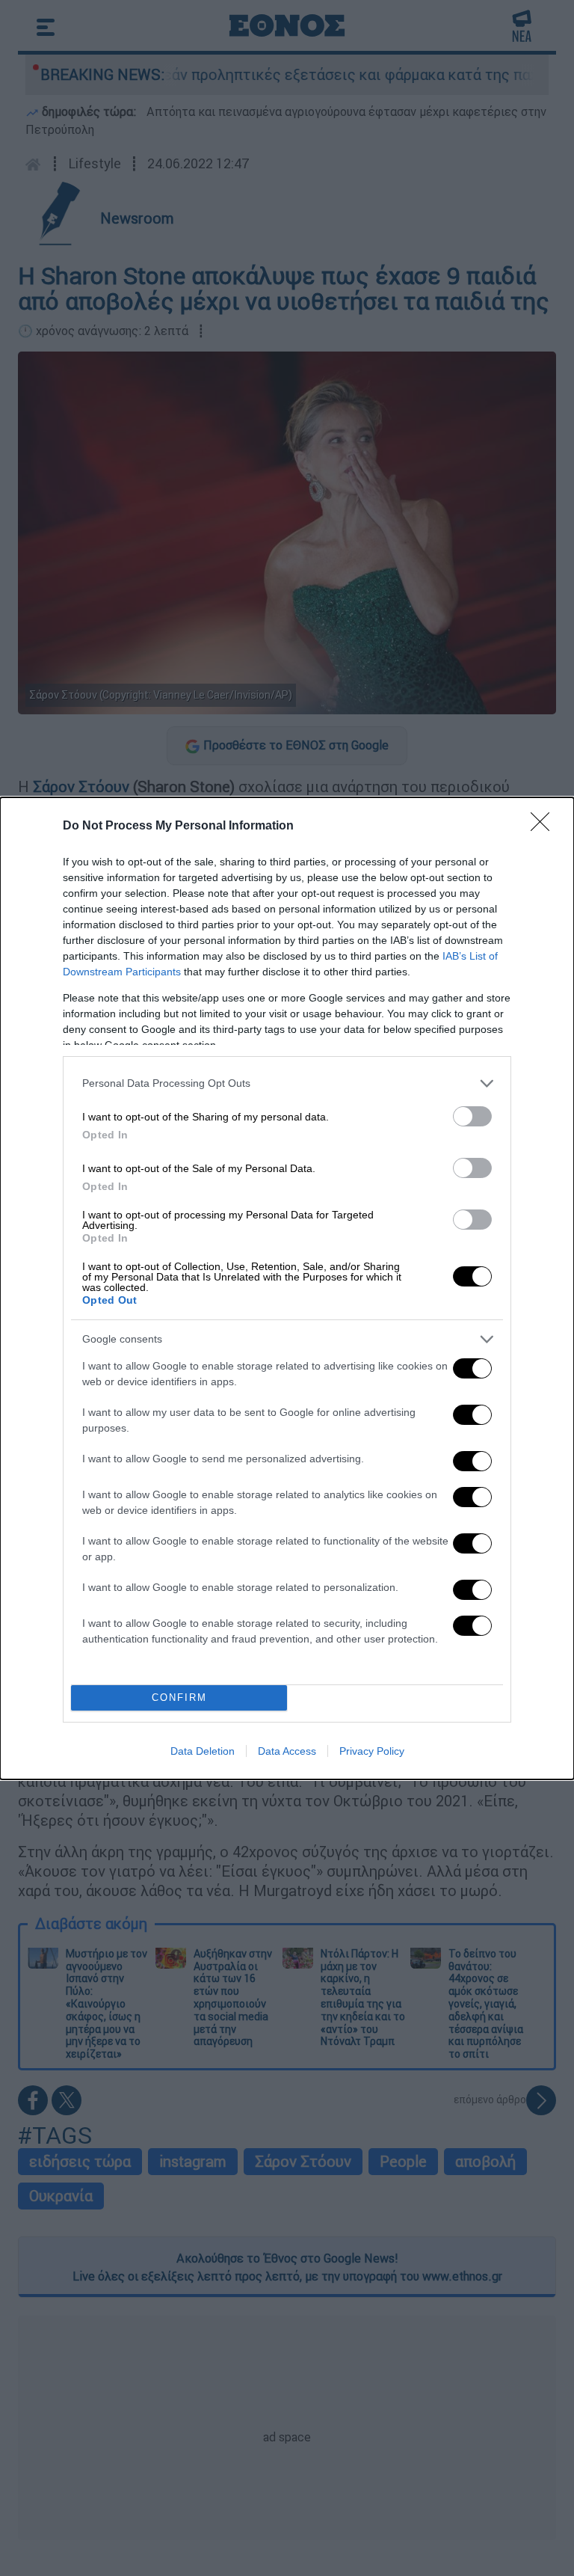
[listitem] (287, 1083)
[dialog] (287, 1288)
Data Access (287, 1751)
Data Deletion (203, 1751)
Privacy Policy (372, 1751)
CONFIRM (179, 1698)
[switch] (472, 1116)
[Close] (545, 827)
